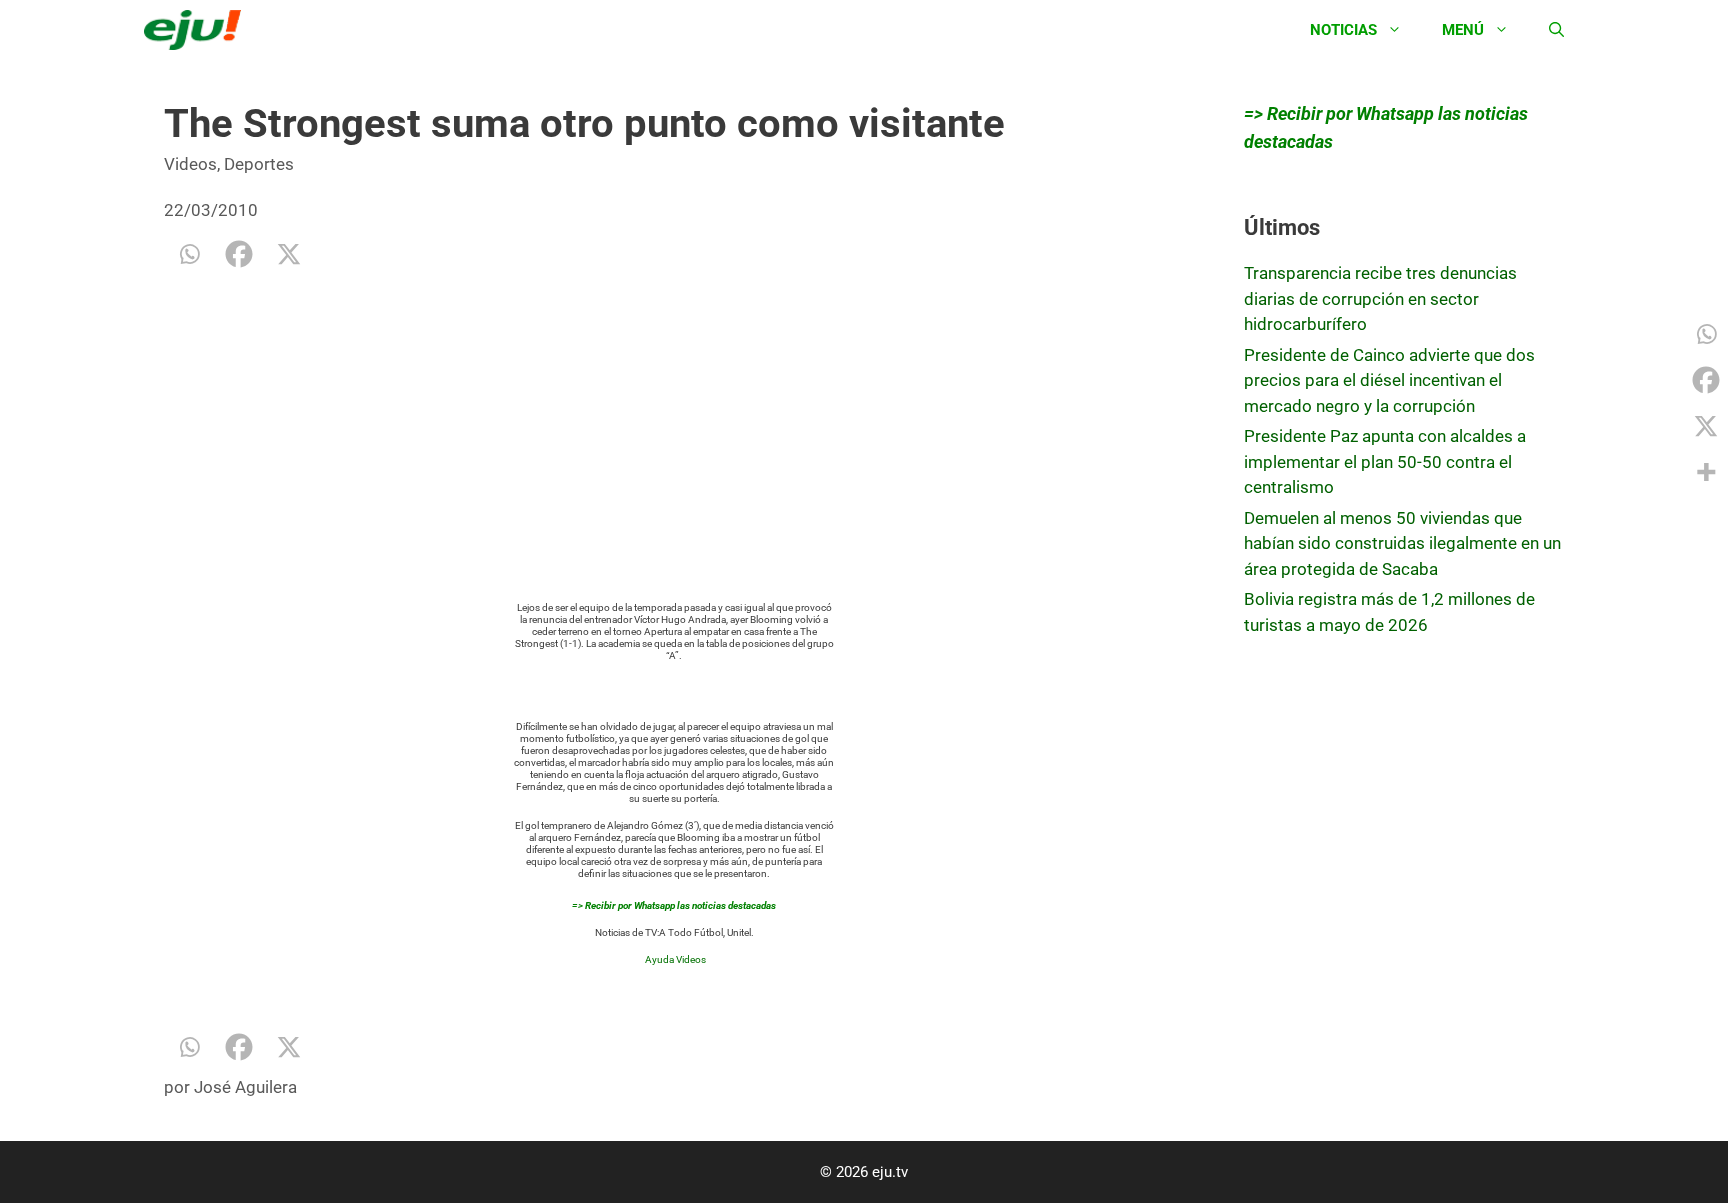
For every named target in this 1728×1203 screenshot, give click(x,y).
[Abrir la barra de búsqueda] (1556, 30)
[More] (1706, 472)
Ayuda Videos (675, 959)
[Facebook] (239, 254)
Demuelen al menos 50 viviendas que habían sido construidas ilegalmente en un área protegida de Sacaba (1402, 543)
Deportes (259, 164)
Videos (190, 164)
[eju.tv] (197, 30)
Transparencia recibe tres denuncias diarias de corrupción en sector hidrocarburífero (1380, 298)
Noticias (1343, 30)
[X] (289, 254)
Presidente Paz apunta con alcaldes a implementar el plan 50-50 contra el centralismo (1385, 461)
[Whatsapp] (189, 254)
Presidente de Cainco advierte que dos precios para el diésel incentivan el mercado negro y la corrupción (1389, 380)
